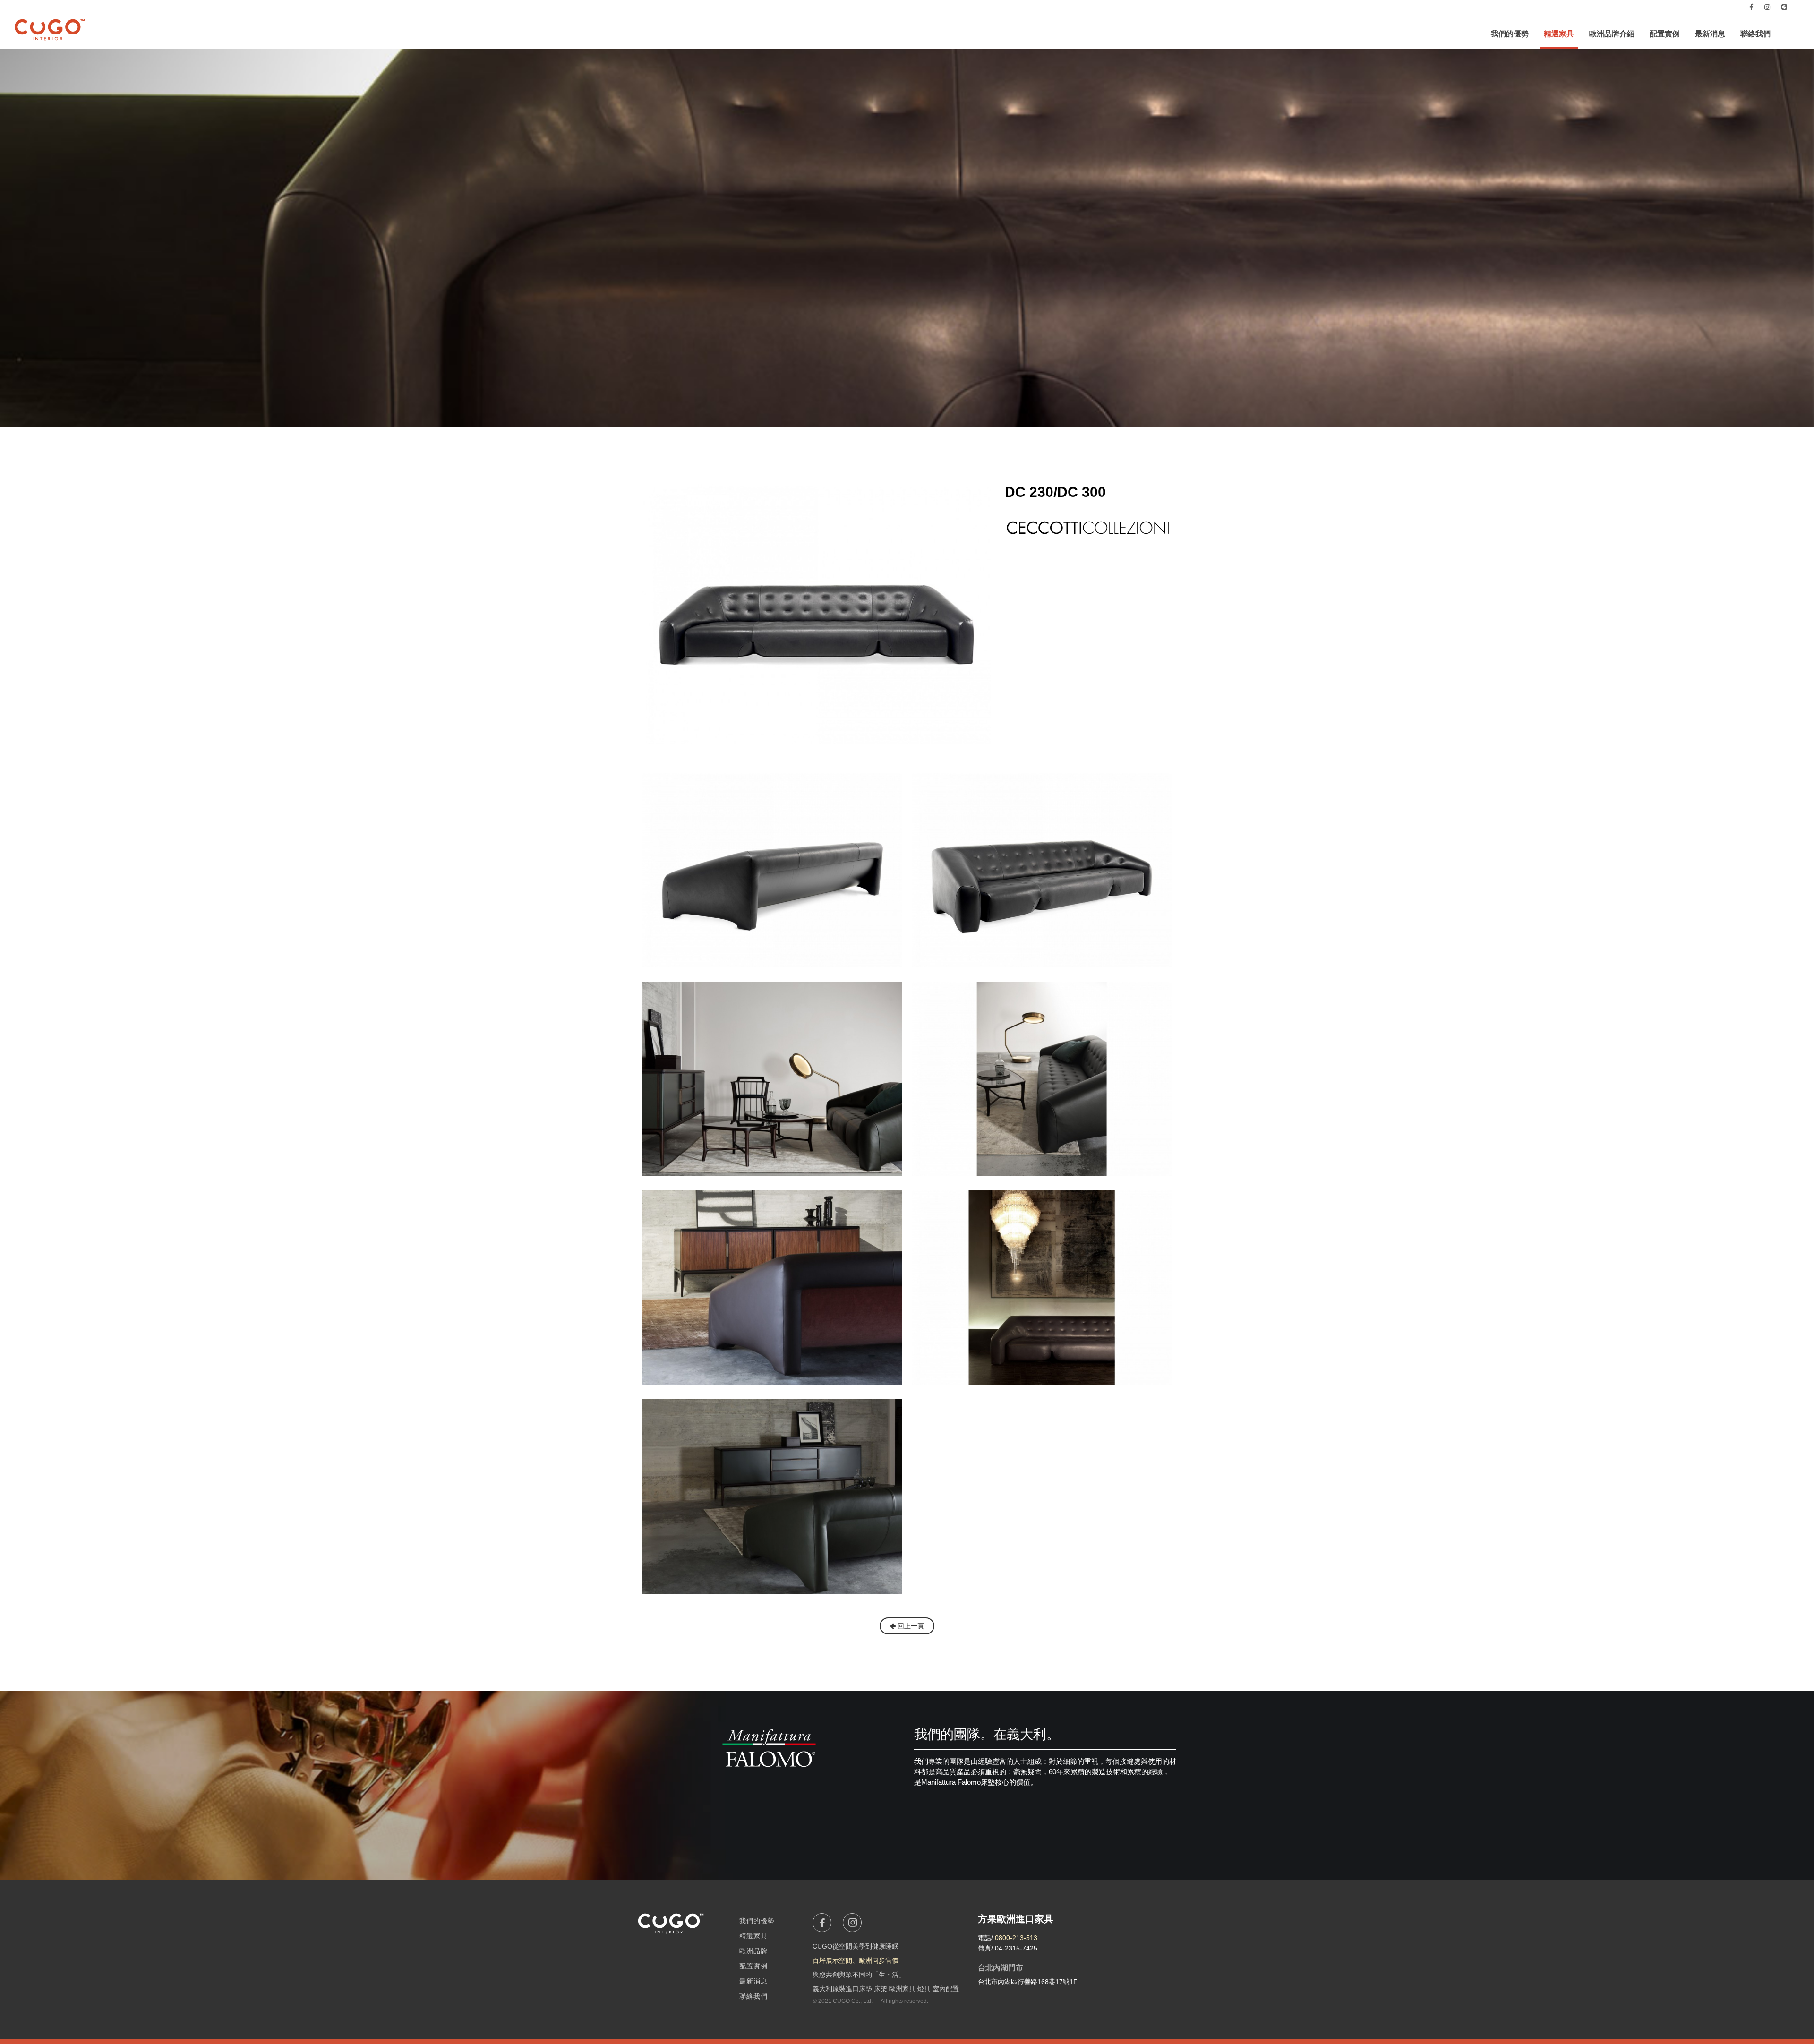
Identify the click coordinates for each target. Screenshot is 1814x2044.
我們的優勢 (1510, 34)
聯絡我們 (1755, 34)
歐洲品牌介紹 (1612, 34)
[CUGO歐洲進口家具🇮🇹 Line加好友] (1784, 7)
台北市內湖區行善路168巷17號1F (1028, 1982)
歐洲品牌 (753, 1951)
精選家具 (1559, 34)
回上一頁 (910, 1626)
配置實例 (1665, 34)
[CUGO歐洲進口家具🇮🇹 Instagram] (1767, 7)
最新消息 (1710, 34)
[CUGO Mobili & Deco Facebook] (1751, 7)
